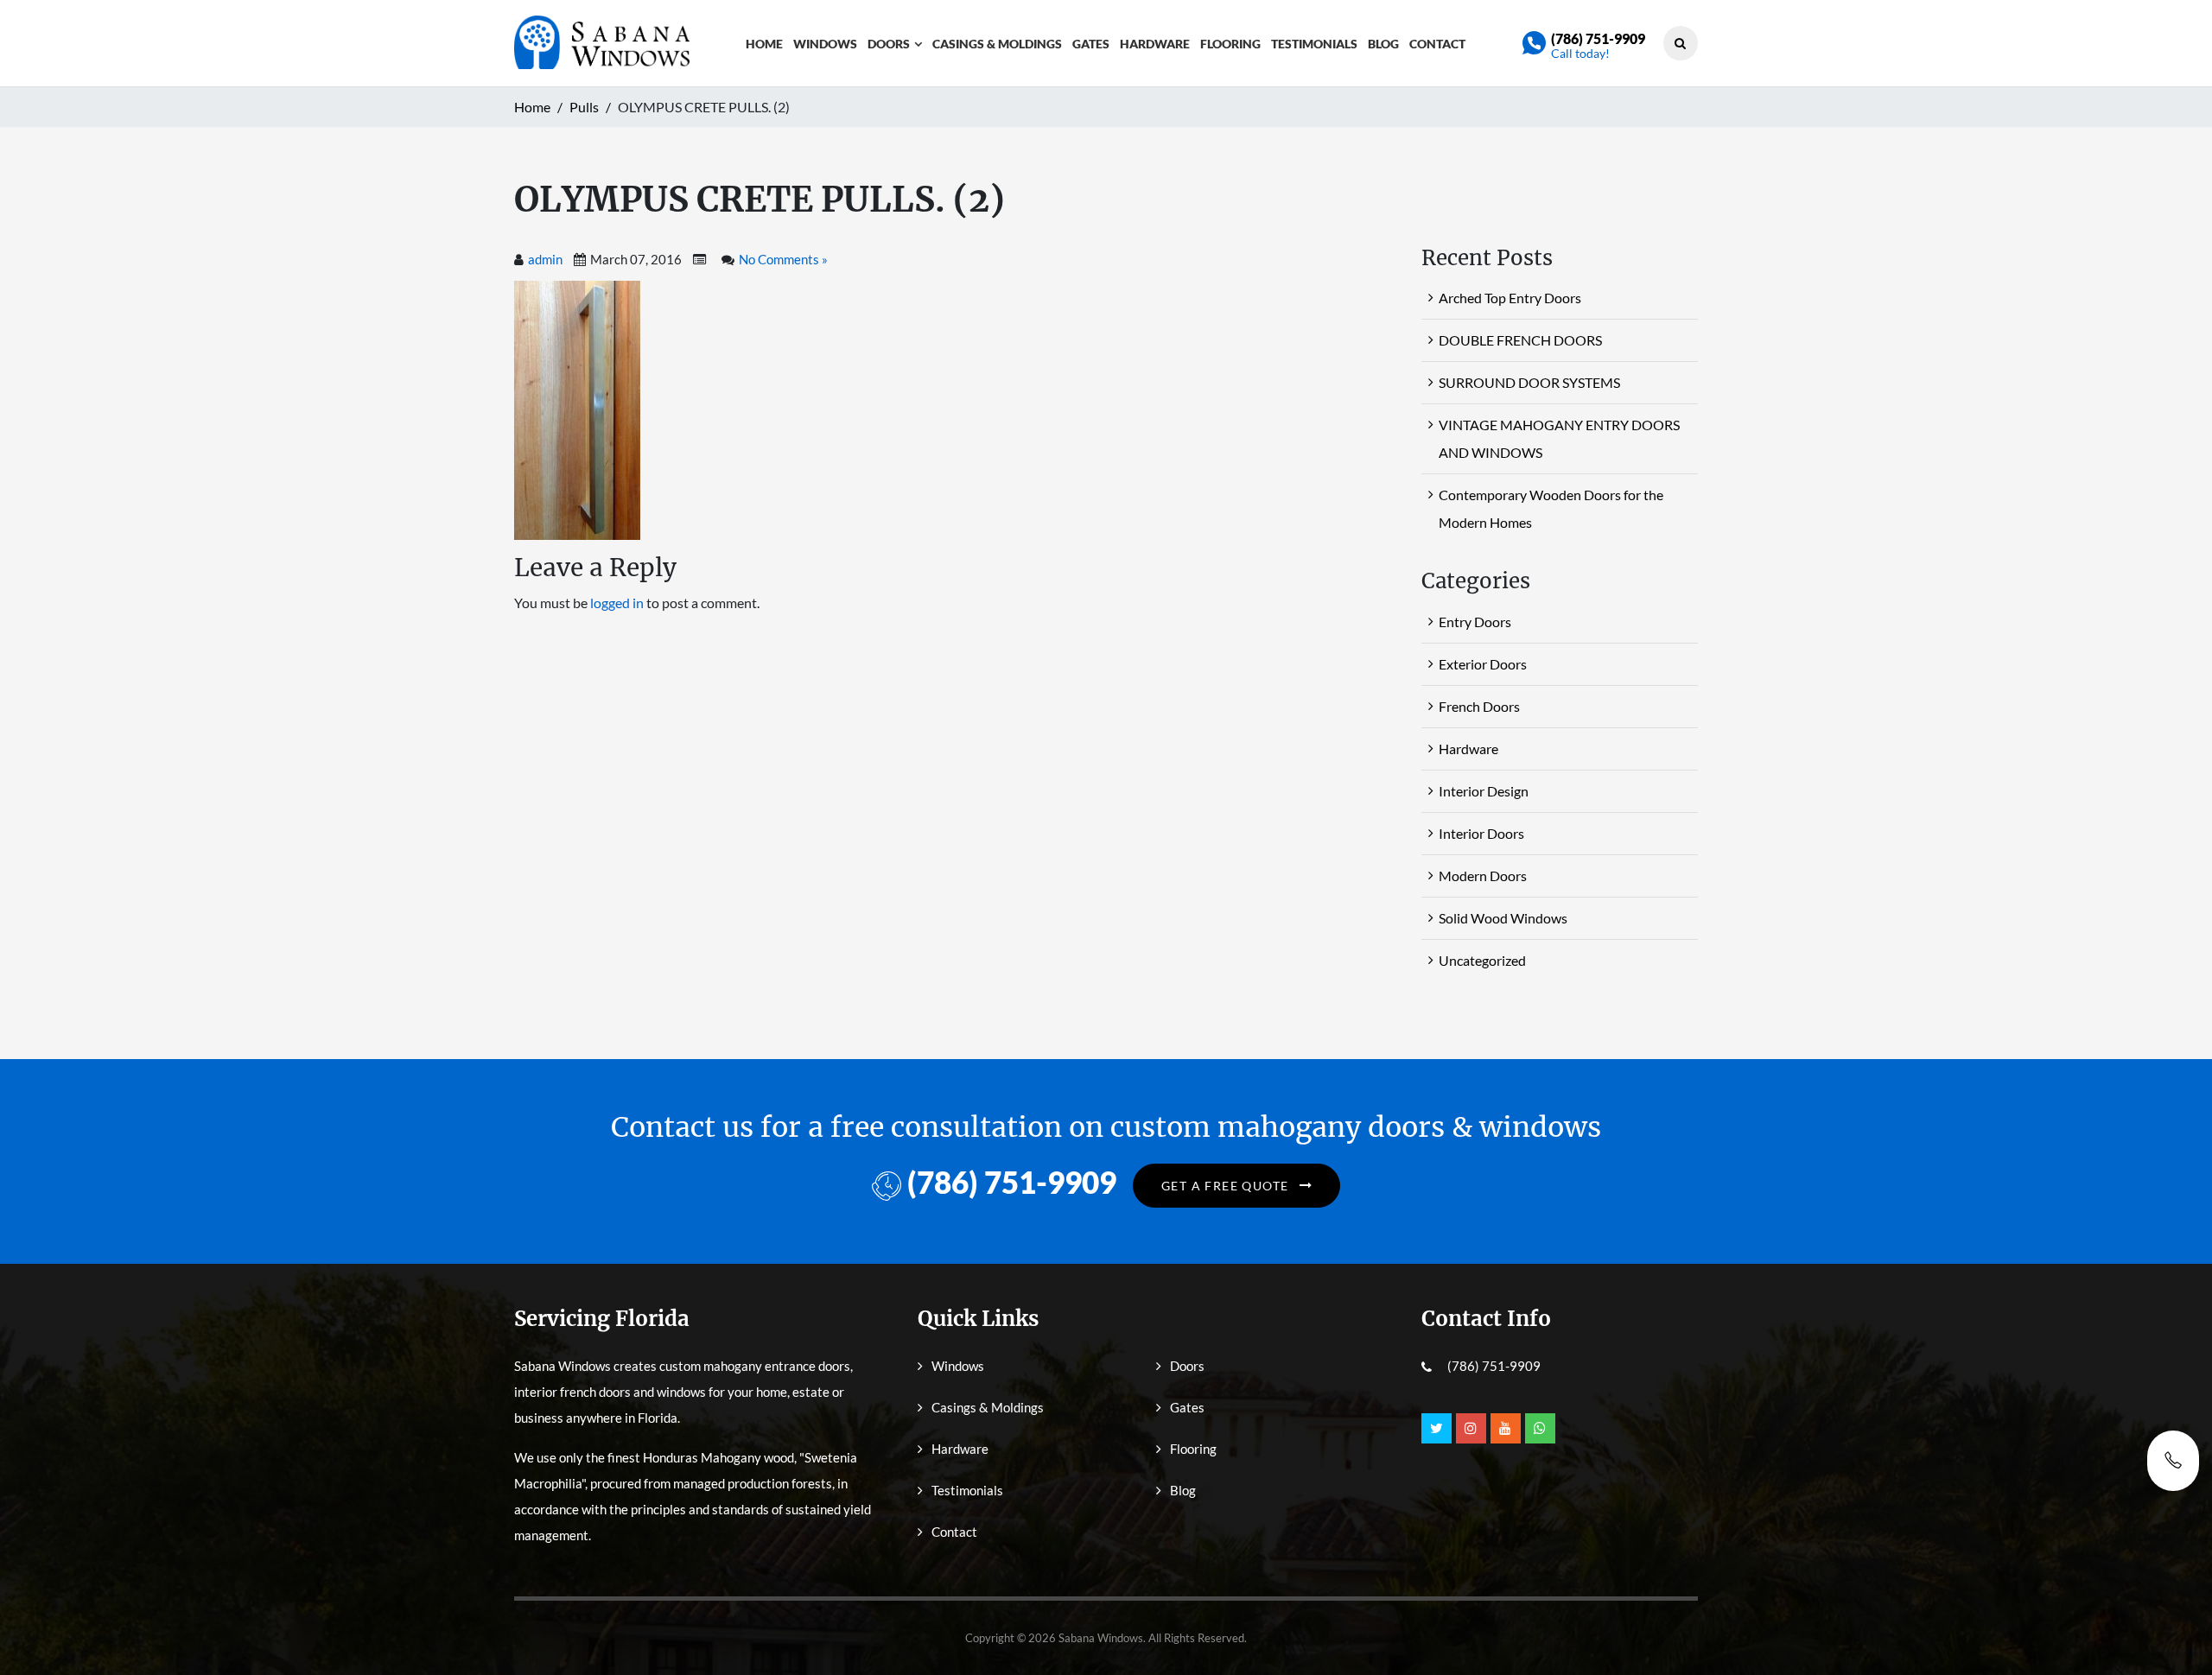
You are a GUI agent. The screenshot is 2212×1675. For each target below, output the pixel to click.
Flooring (1230, 44)
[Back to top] (2173, 1623)
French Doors (1479, 706)
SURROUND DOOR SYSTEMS (1529, 382)
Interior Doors (1481, 833)
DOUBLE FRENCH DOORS (1520, 340)
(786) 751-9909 (1598, 38)
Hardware (1155, 44)
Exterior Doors (1483, 664)
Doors (889, 44)
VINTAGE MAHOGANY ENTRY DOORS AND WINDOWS (1559, 438)
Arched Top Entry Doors (1510, 298)
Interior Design (1484, 791)
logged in (617, 603)
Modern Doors (1483, 876)
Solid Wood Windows (1503, 918)
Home (764, 44)
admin (545, 259)
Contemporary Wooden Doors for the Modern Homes (1551, 508)
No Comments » (783, 259)
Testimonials (1314, 44)
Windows (825, 44)
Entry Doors (1475, 622)
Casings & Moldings (997, 44)
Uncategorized (1482, 960)
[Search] (1680, 43)
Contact (1437, 44)
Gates (1091, 44)
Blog (1383, 44)
